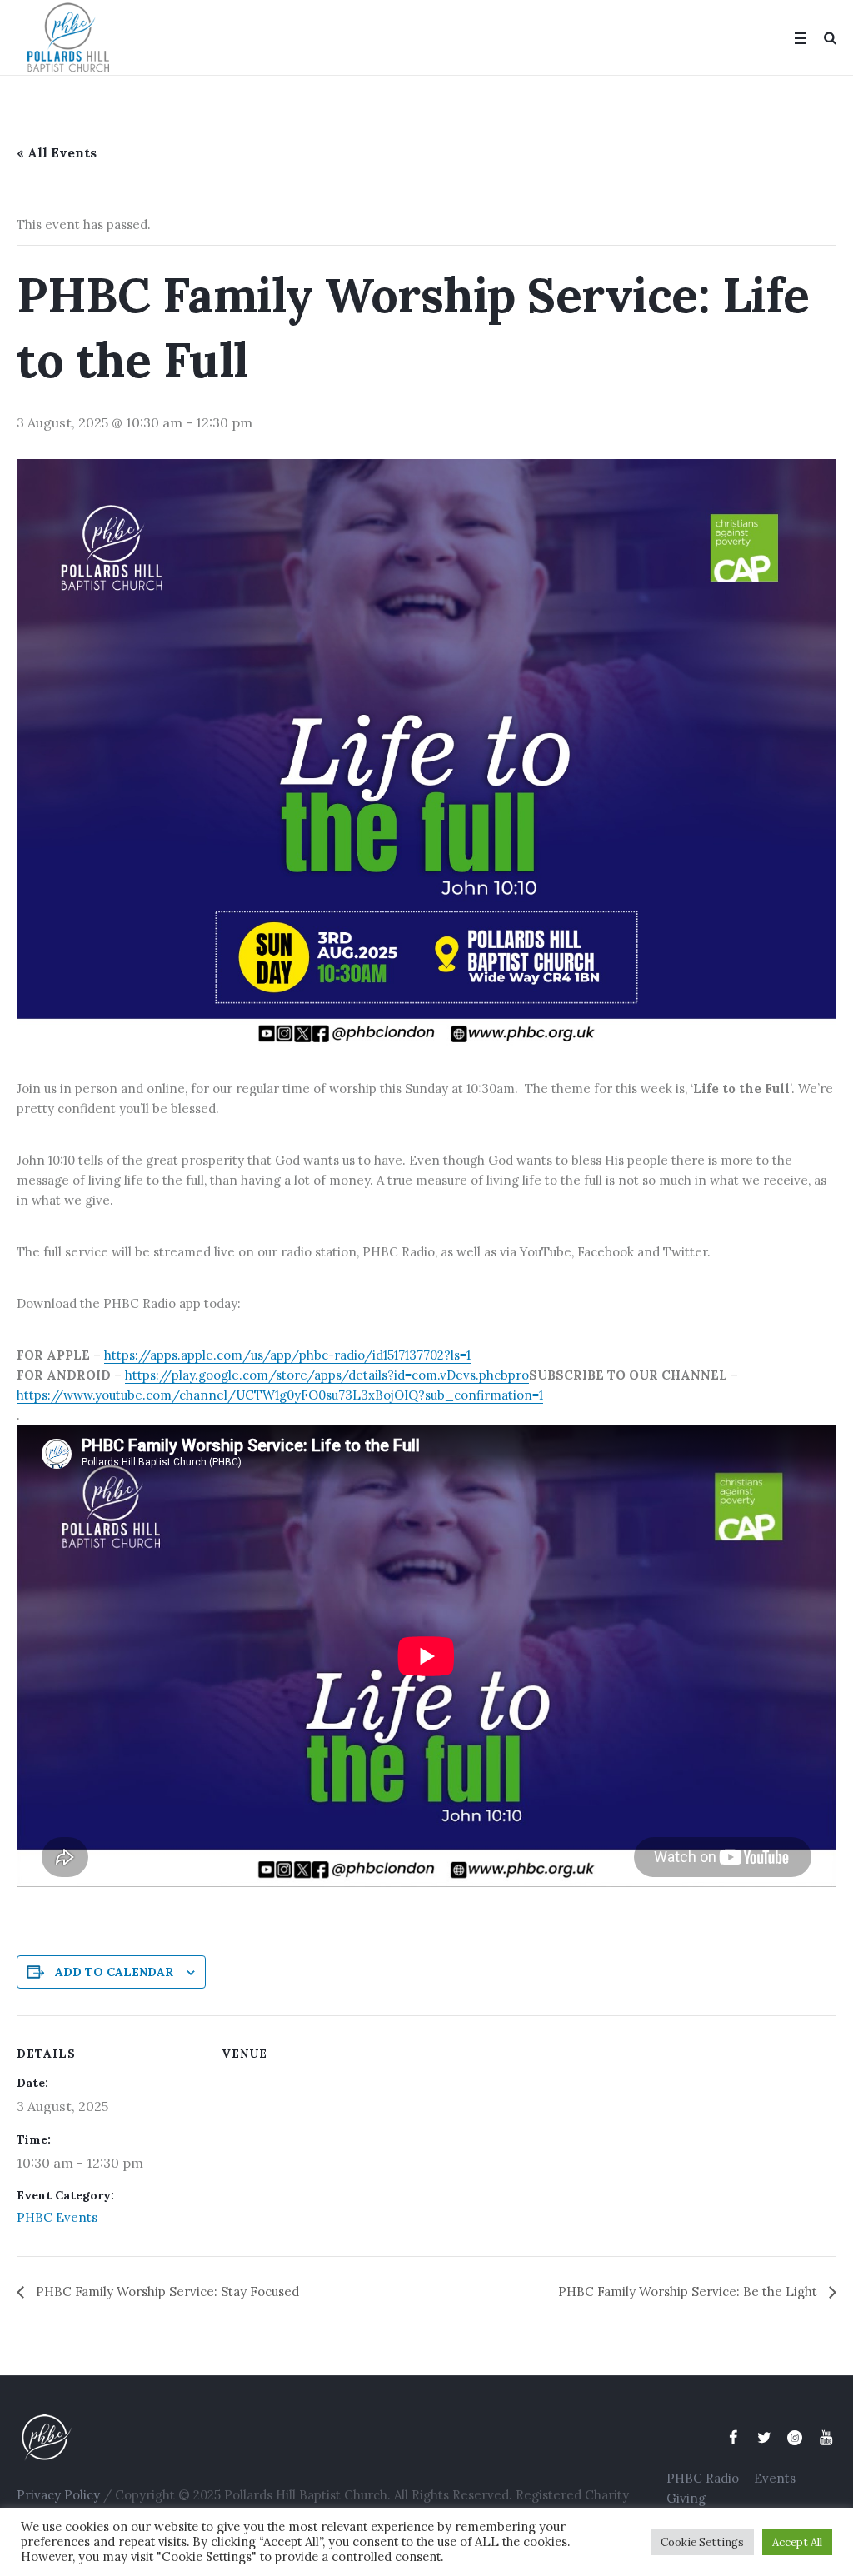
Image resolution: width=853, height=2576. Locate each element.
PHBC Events (57, 2217)
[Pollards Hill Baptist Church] (342, 2437)
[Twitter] (764, 2438)
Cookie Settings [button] (702, 2542)
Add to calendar (114, 1972)
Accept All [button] (797, 2542)
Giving (686, 2498)
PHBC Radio (703, 2478)
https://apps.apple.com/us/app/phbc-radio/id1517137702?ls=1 (287, 1355)
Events (775, 2478)
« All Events (57, 152)
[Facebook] (733, 2438)
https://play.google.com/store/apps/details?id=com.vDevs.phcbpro (327, 1375)
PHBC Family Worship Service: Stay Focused (166, 2291)
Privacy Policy (58, 2495)
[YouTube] (826, 2438)
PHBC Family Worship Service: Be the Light (689, 2291)
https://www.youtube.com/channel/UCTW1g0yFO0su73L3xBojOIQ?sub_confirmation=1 (280, 1395)
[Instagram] (795, 2438)
